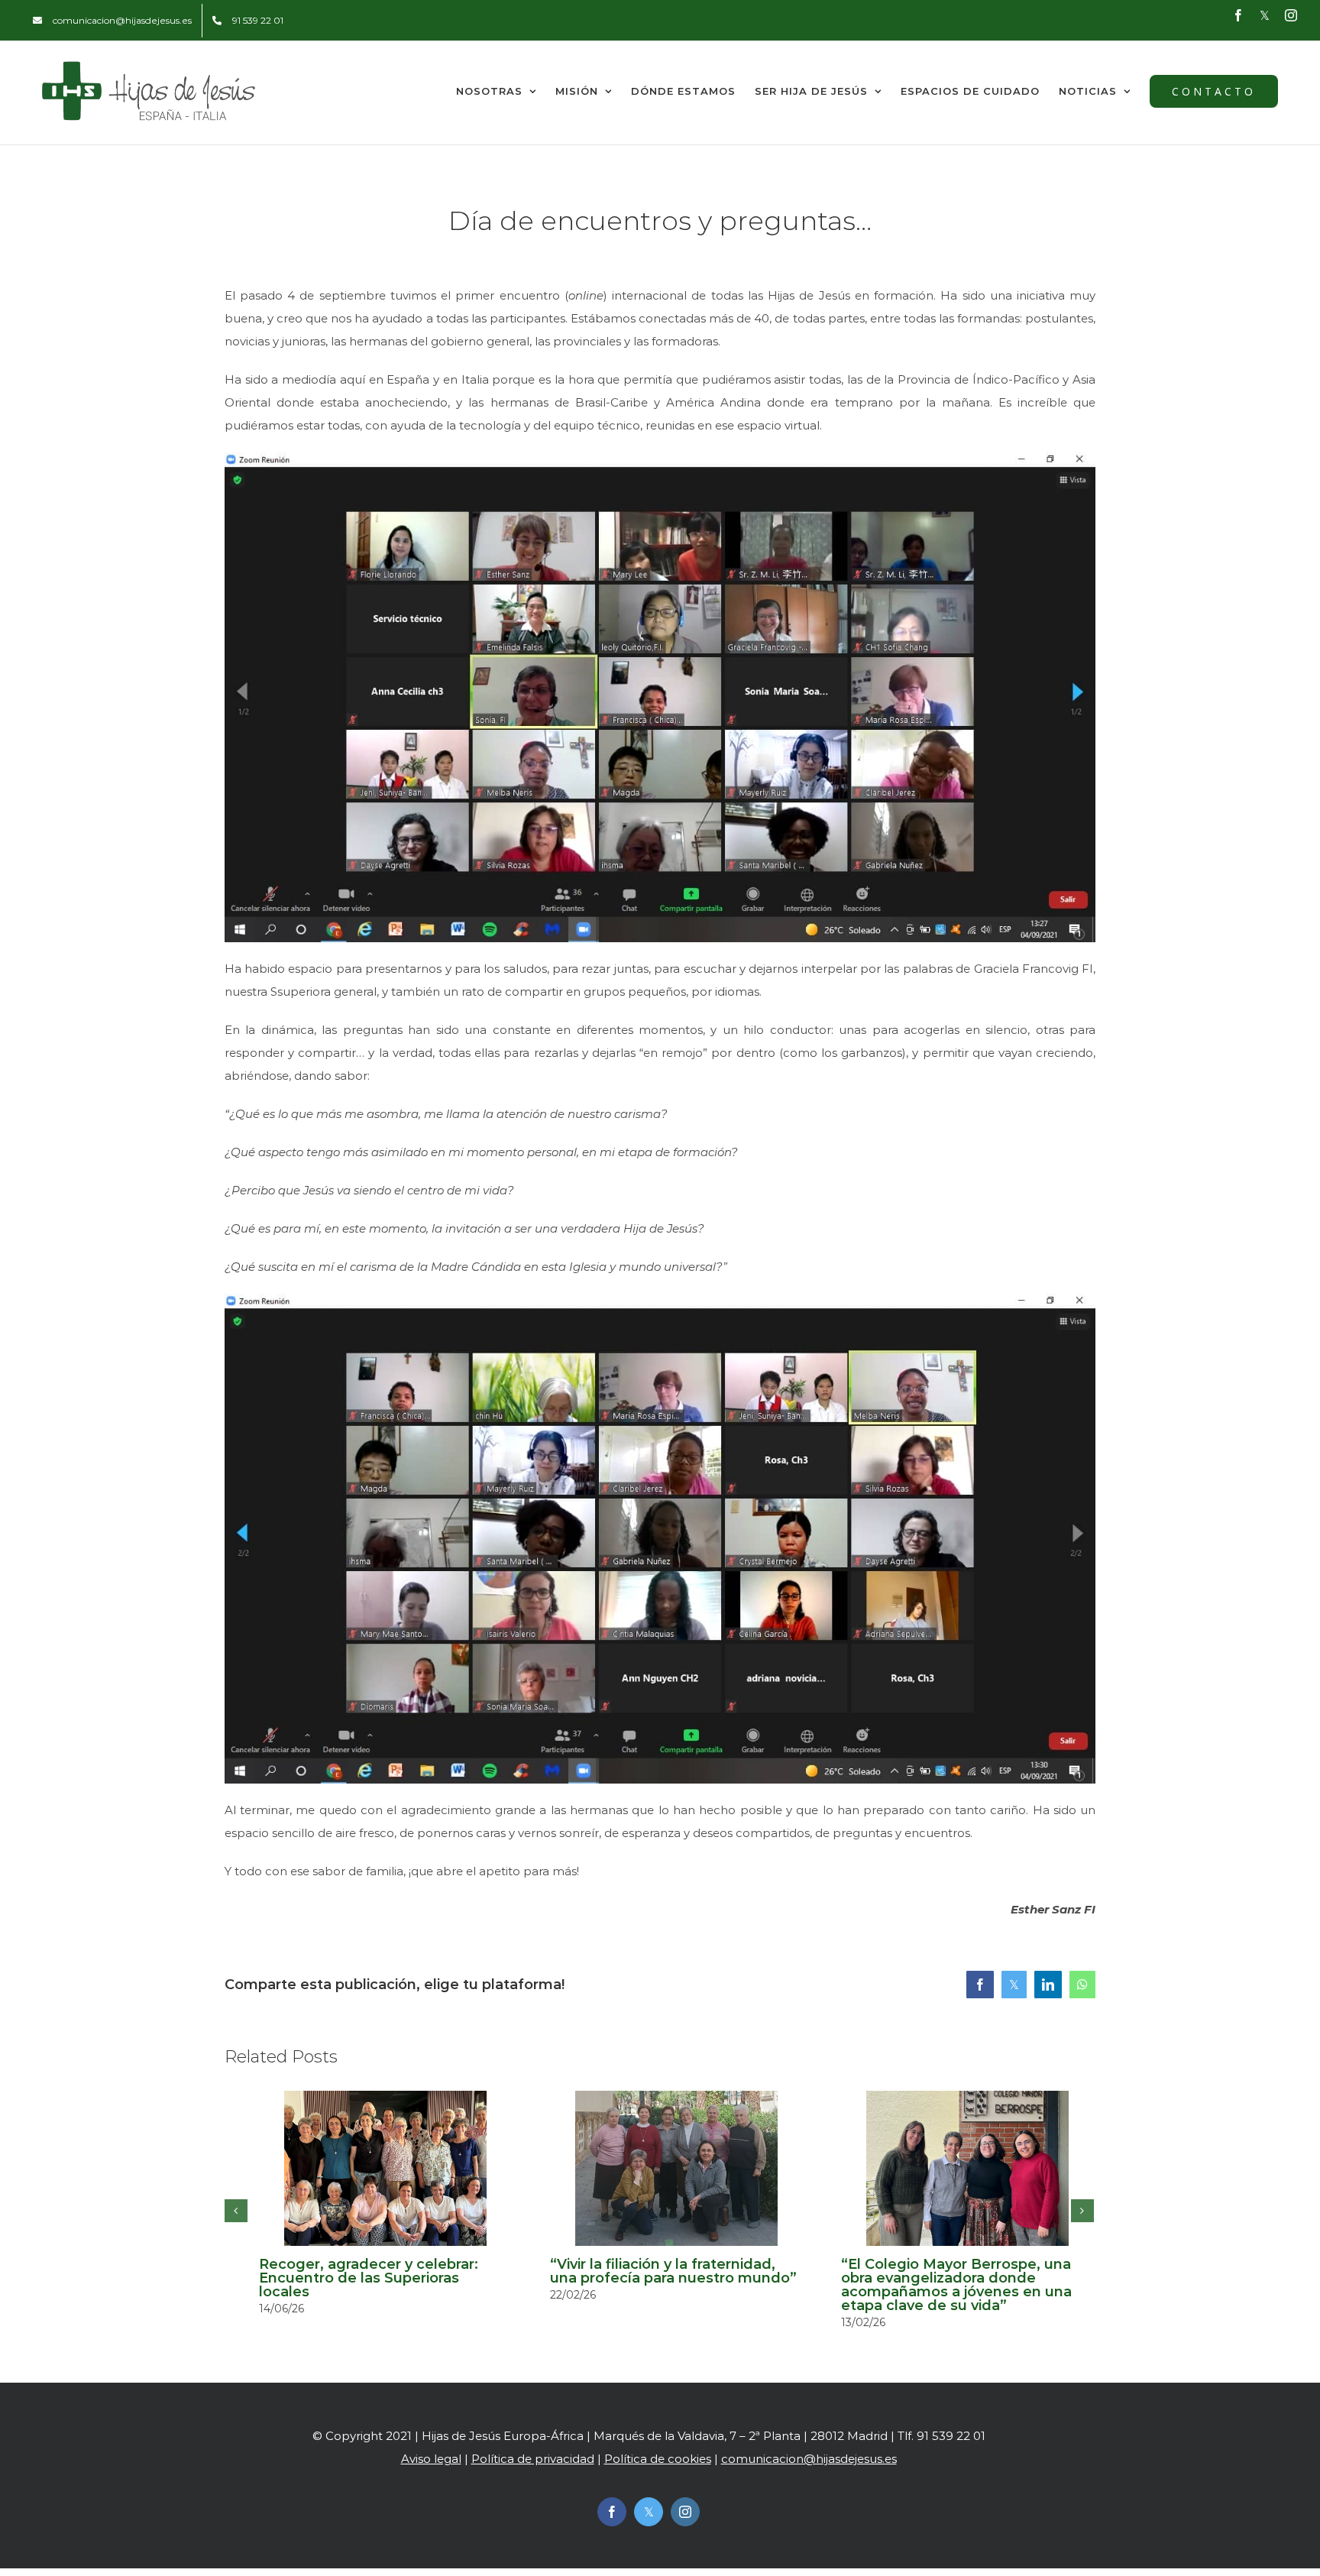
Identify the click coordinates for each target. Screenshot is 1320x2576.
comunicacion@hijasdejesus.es (809, 2459)
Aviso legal (431, 2459)
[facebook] (612, 2512)
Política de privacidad (533, 2459)
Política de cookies (658, 2459)
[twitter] (649, 2512)
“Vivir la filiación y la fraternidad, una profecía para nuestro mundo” (673, 2271)
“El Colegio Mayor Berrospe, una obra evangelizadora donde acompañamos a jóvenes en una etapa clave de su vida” (956, 2285)
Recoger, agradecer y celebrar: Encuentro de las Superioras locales (369, 2278)
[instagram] (685, 2512)
